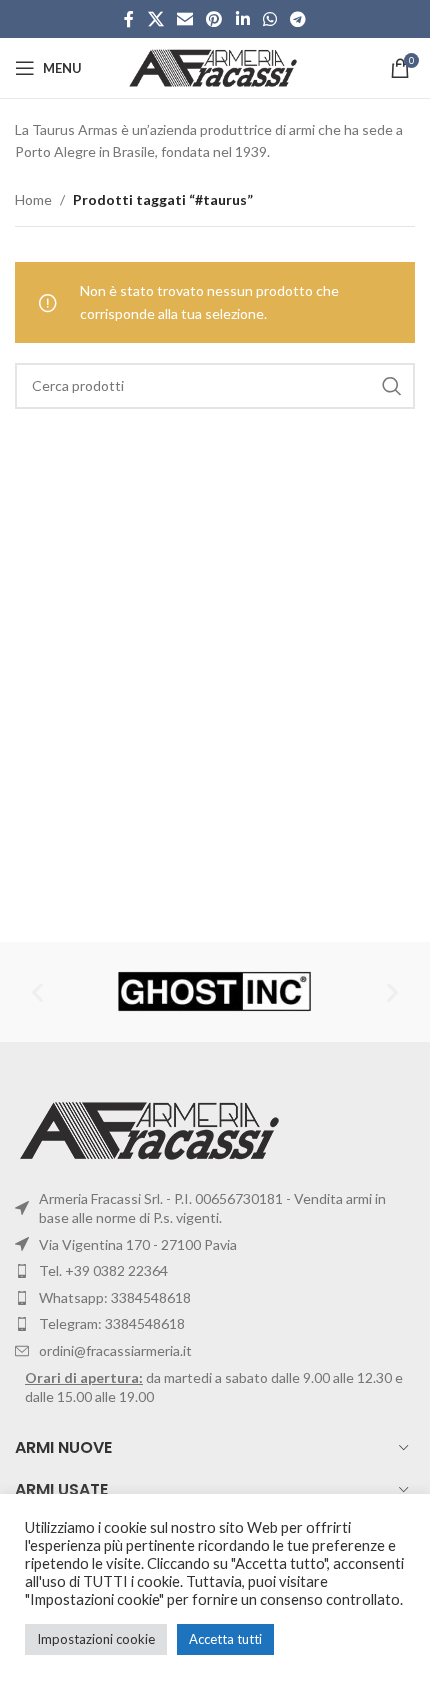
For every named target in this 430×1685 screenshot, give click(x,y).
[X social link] (155, 19)
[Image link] (152, 1128)
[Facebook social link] (129, 19)
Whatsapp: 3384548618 (115, 1297)
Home (33, 199)
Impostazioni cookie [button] (96, 1639)
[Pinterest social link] (214, 19)
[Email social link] (184, 19)
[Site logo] (215, 66)
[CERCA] (392, 386)
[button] (37, 991)
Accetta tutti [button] (225, 1639)
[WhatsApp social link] (269, 19)
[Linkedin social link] (242, 19)
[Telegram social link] (298, 19)
